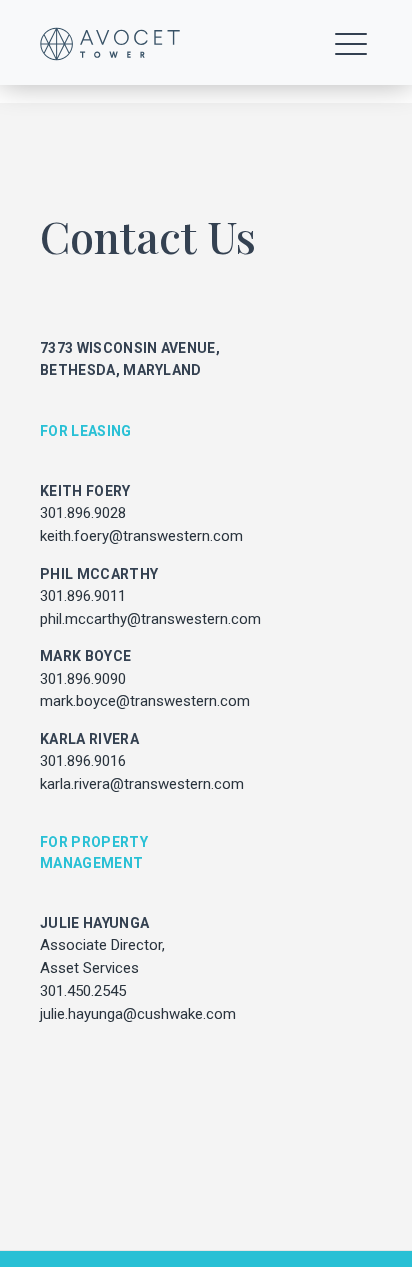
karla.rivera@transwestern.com (142, 784)
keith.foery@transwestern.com (141, 536)
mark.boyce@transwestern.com (145, 701)
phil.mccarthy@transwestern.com (150, 619)
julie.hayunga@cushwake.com (138, 1014)
